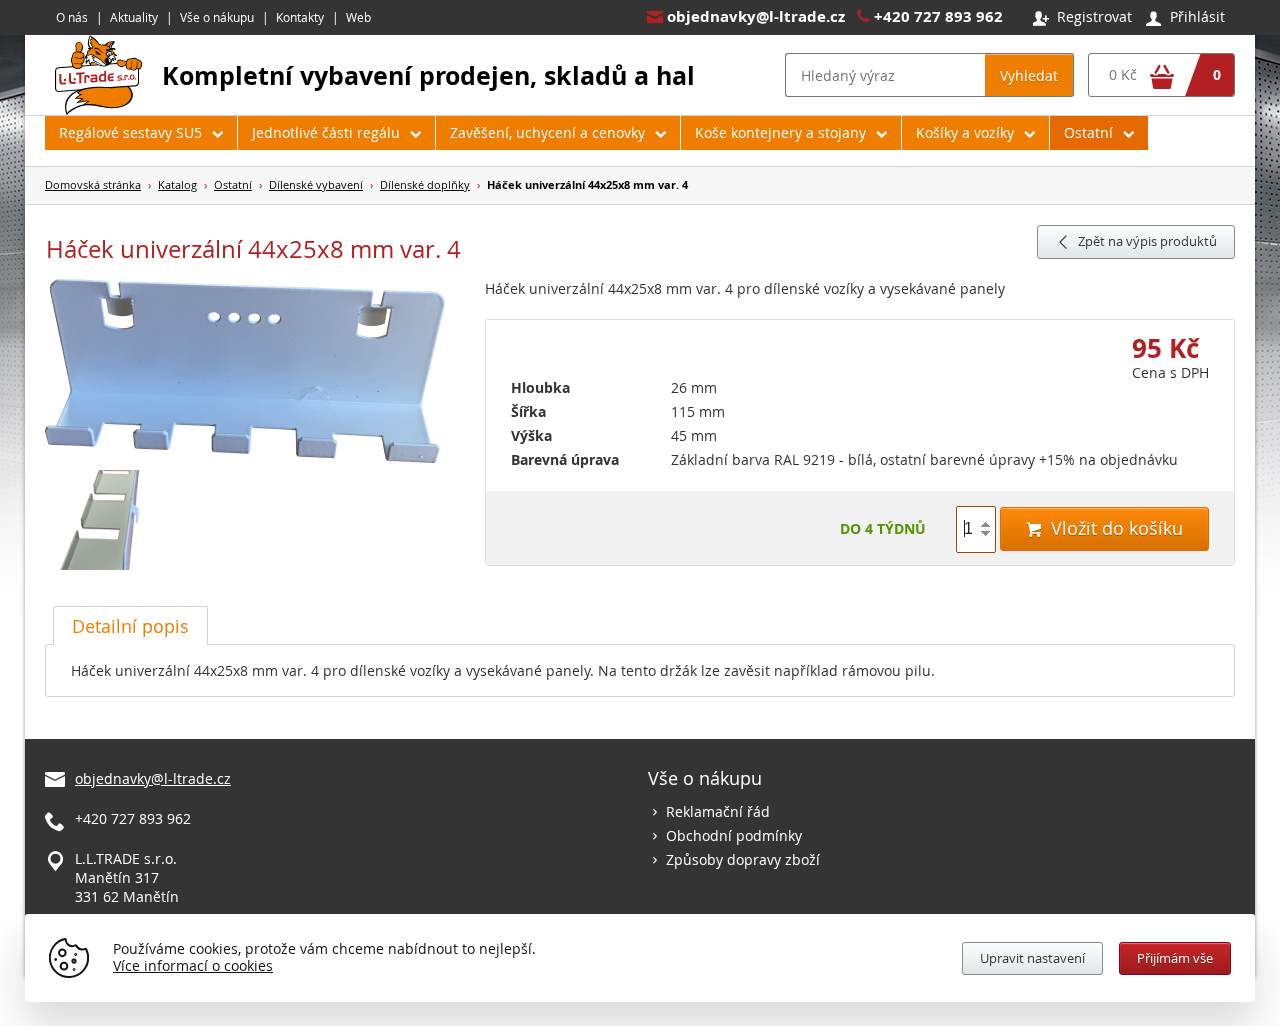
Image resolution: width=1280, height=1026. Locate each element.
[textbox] (885, 75)
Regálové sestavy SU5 (130, 132)
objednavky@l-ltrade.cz (756, 16)
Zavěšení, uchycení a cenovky (547, 132)
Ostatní (1088, 132)
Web (358, 17)
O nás (72, 17)
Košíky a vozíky (965, 132)
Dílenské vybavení (316, 184)
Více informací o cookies (193, 965)
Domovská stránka (93, 184)
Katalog (177, 184)
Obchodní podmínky (734, 835)
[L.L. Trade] (98, 109)
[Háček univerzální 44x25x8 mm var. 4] (255, 372)
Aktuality (134, 17)
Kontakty (300, 17)
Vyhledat (1029, 75)
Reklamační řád (718, 811)
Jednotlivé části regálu (326, 132)
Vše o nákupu (217, 17)
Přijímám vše (1175, 958)
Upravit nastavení (1032, 958)
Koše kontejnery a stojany (780, 132)
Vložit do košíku (1104, 528)
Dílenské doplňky (425, 184)
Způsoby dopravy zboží (743, 859)
